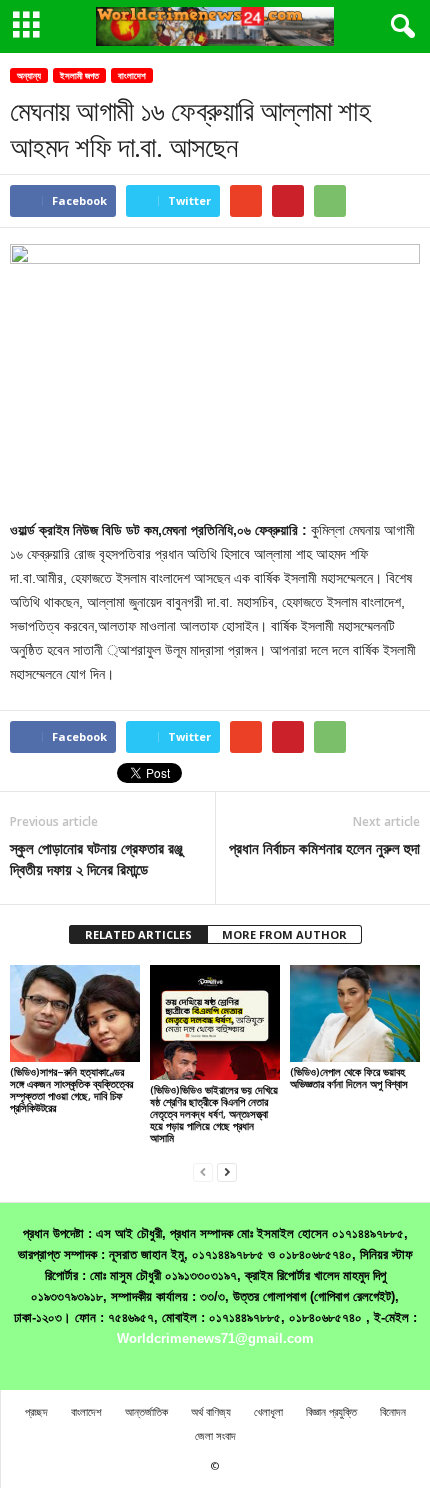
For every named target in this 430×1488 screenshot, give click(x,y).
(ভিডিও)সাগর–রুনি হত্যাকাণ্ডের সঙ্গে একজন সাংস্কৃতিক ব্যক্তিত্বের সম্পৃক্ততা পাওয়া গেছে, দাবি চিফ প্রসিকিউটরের (71, 1089)
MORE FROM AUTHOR (284, 934)
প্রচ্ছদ (36, 1411)
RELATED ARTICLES (138, 934)
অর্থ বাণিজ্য (211, 1411)
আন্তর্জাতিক (146, 1411)
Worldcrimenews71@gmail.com (215, 1338)
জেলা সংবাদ (215, 1435)
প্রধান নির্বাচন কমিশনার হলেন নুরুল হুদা (324, 848)
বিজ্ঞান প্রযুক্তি (331, 1411)
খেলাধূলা (268, 1411)
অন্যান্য (29, 75)
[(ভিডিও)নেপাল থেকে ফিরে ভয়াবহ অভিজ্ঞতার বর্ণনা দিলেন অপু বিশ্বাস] (355, 1013)
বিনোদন (393, 1411)
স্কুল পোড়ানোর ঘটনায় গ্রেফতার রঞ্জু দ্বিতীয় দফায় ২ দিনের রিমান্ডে (96, 858)
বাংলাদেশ (132, 75)
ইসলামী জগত (79, 75)
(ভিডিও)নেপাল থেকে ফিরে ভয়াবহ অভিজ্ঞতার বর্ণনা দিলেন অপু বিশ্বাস (349, 1077)
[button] (399, 27)
